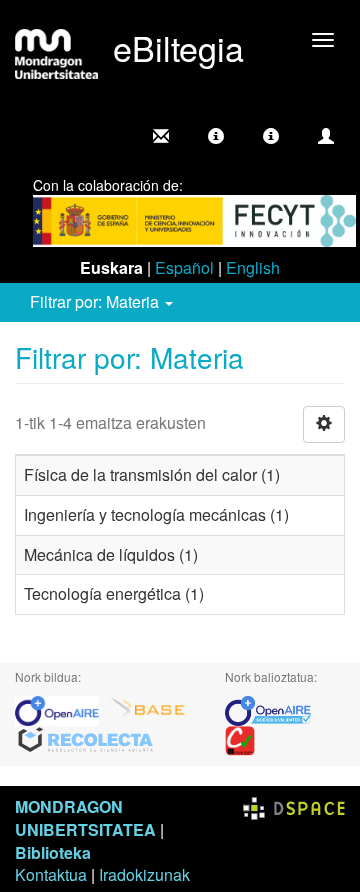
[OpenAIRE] (62, 708)
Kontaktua (51, 874)
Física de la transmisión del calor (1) (152, 474)
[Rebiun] (240, 738)
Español (184, 267)
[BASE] (148, 708)
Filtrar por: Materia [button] (96, 301)
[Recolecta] (86, 738)
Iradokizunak (144, 874)
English (253, 267)
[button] (216, 136)
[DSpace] (294, 806)
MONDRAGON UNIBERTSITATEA (85, 818)
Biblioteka (53, 852)
